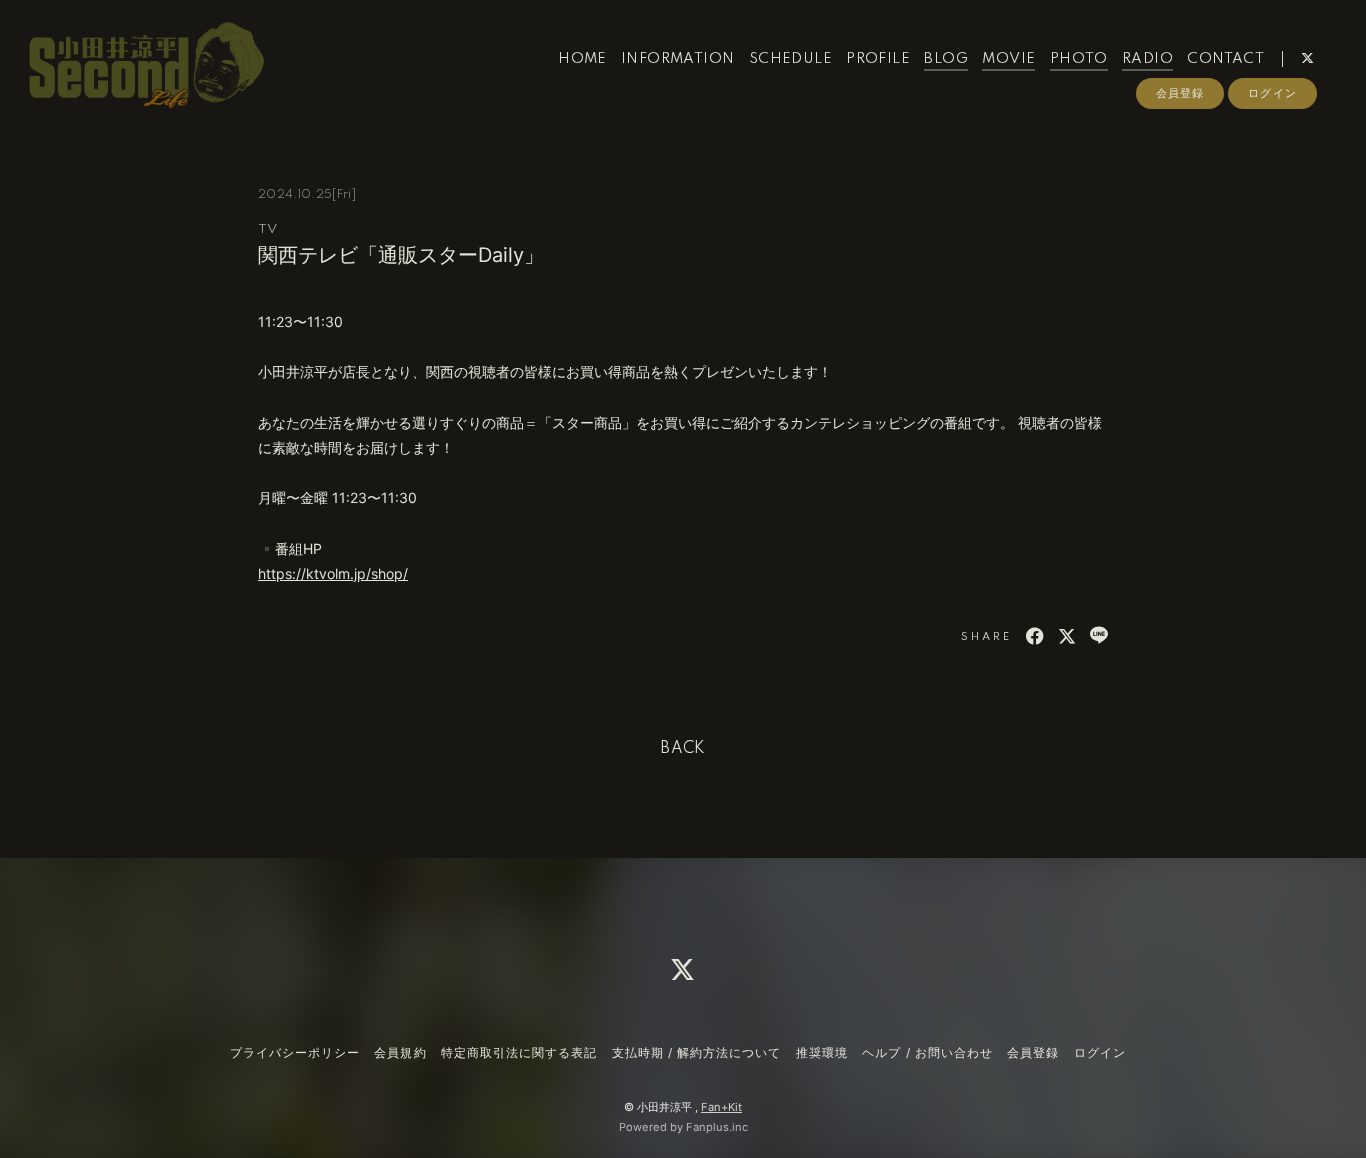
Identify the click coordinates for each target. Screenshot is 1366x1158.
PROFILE (878, 59)
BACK (683, 749)
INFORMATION (677, 59)
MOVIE (1008, 59)
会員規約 (400, 1052)
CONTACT (1225, 59)
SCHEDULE (790, 59)
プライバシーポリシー (295, 1052)
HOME (582, 59)
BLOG (946, 59)
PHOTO (1079, 59)
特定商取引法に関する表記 (519, 1052)
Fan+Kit (721, 1107)
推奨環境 (822, 1052)
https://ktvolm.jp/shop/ (333, 573)
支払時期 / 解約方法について (697, 1052)
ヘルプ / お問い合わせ (927, 1052)
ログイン (1272, 93)
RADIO (1147, 59)
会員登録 (1180, 93)
